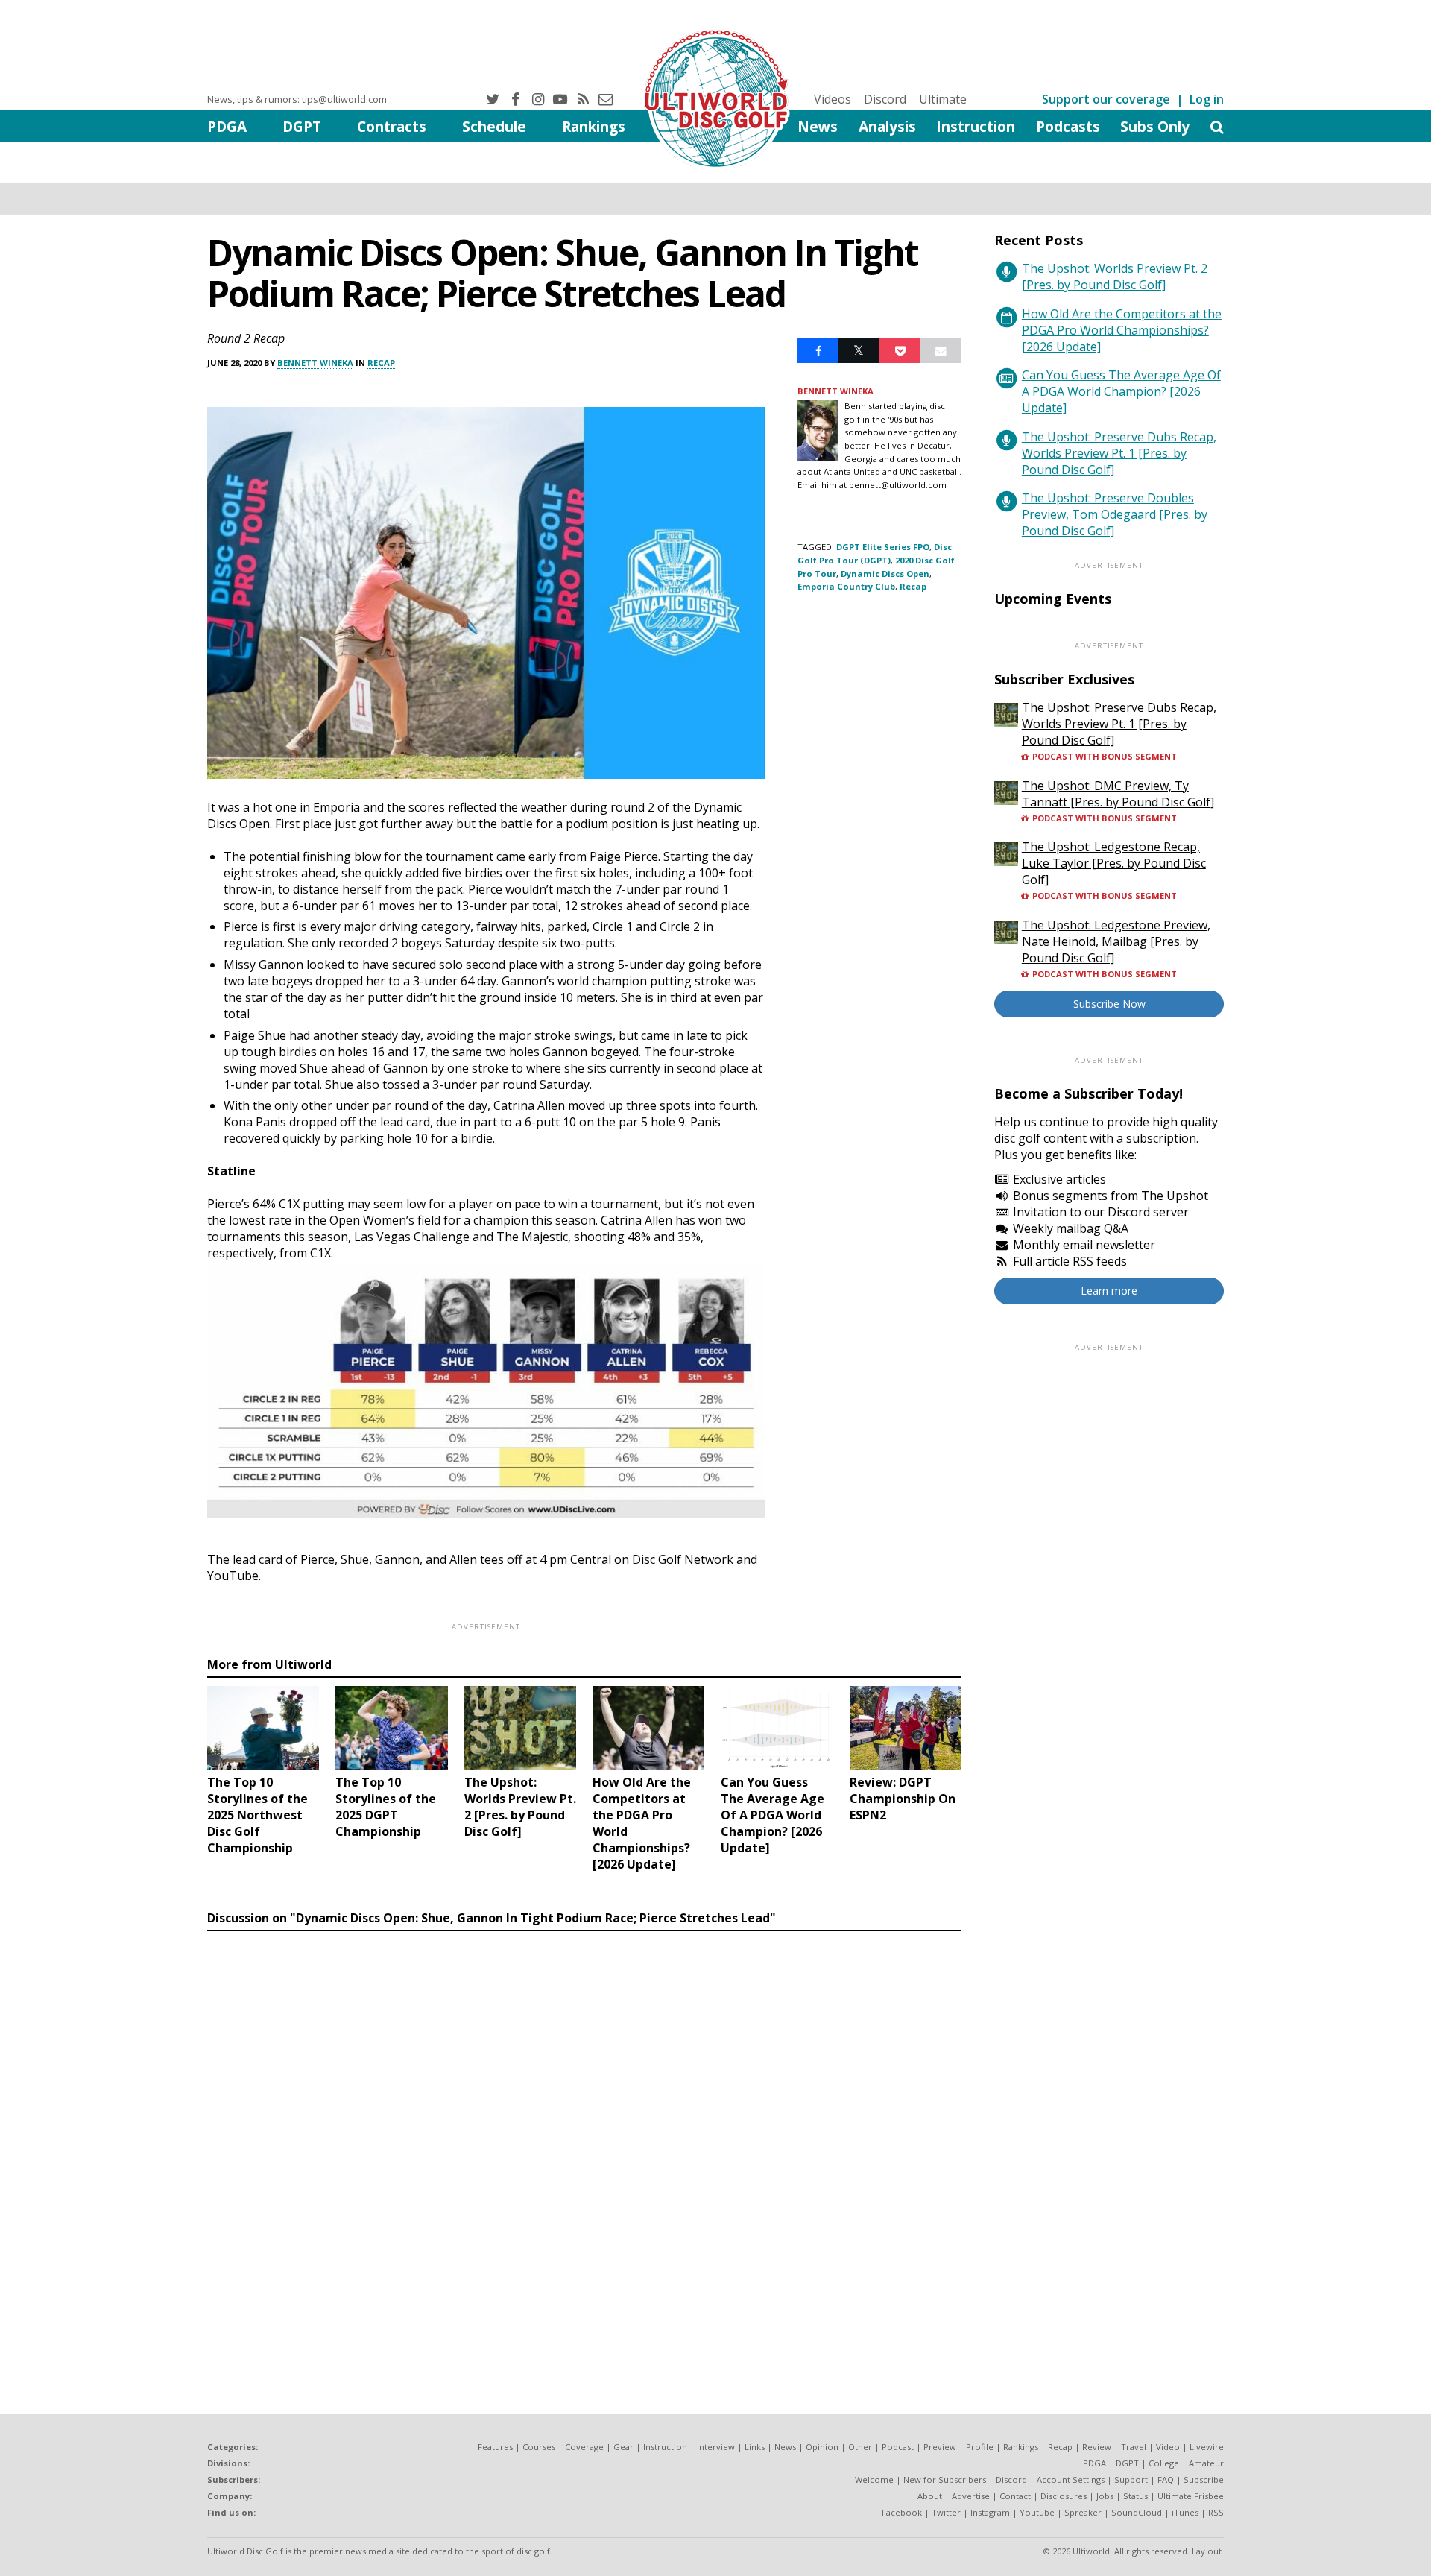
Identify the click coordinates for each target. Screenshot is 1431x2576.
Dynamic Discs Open (885, 574)
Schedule (494, 126)
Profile (980, 2447)
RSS (1216, 2512)
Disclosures (1064, 2496)
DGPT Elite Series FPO (883, 547)
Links (755, 2447)
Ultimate (943, 99)
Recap (381, 363)
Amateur (1206, 2463)
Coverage (584, 2447)
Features (495, 2447)
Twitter (946, 2512)
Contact (1015, 2496)
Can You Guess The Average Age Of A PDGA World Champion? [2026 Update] (1121, 391)
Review (1097, 2447)
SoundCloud (1137, 2512)
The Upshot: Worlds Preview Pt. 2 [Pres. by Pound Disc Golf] (1115, 277)
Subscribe (1204, 2479)
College (1164, 2463)
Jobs (1105, 2496)
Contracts (392, 126)
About (930, 2496)
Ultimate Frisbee (1191, 2496)
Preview (940, 2447)
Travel (1134, 2447)
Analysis (887, 126)
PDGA (227, 126)
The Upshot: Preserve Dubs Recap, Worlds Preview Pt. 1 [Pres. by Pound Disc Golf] (1119, 453)
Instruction (976, 126)
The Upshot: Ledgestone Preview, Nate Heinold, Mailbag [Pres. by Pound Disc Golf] (1116, 941)
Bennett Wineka (315, 363)
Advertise (971, 2496)
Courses (539, 2447)
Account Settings (1071, 2479)
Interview (716, 2447)
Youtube (1037, 2512)
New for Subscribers (945, 2479)
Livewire (1207, 2447)
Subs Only (1155, 126)
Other (860, 2447)
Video (1168, 2447)
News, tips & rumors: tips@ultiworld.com (297, 99)
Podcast (898, 2447)
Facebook (902, 2512)
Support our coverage (1106, 99)
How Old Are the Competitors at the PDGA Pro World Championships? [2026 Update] (1122, 330)
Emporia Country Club (846, 586)
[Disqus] (584, 2142)
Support (1131, 2479)
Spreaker (1083, 2512)
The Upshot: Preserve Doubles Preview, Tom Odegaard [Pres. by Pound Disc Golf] (1115, 514)
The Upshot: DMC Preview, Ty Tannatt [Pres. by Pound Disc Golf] (1118, 794)
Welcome (874, 2479)
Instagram (990, 2512)
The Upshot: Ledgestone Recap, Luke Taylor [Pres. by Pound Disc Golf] (1114, 863)
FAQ (1166, 2479)
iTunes (1185, 2512)
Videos (833, 99)
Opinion (822, 2447)
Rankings (594, 126)
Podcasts (1068, 126)
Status (1135, 2496)
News (818, 126)
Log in (1207, 99)
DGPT (302, 126)
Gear (623, 2447)
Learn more (1109, 1291)
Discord (885, 99)
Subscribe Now (1109, 1004)
